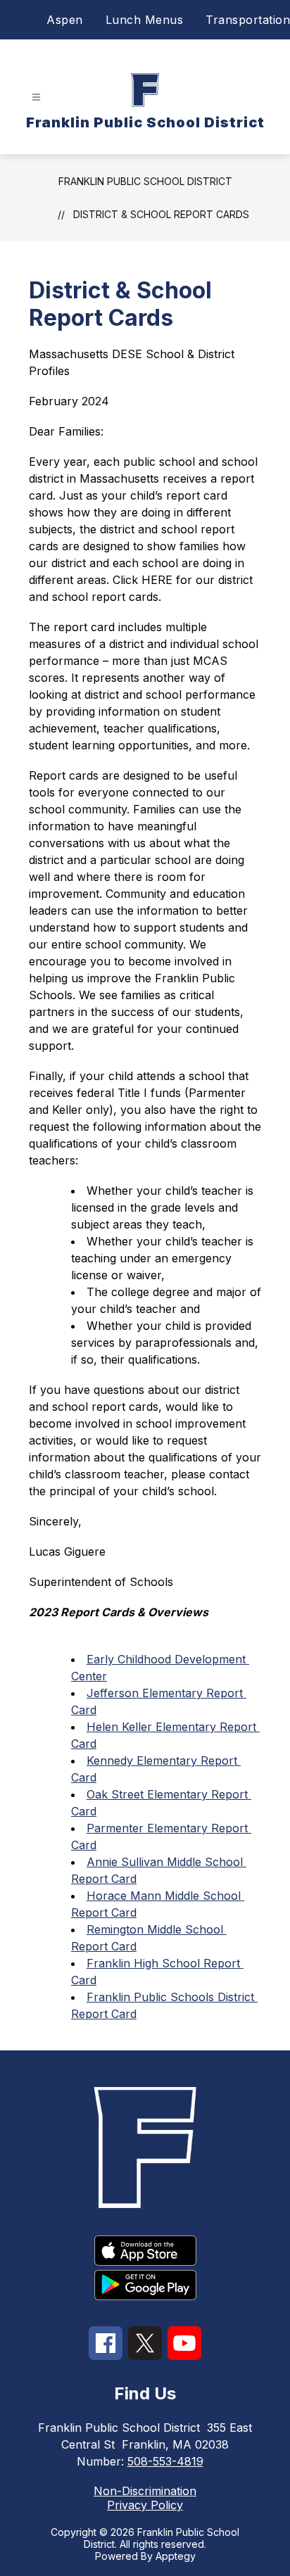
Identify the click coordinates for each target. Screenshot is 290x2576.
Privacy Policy (145, 2505)
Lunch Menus (145, 20)
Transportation (248, 20)
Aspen (65, 20)
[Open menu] (36, 97)
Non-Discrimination (145, 2491)
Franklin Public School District (145, 181)
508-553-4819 (165, 2461)
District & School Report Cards (161, 214)
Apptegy (176, 2556)
